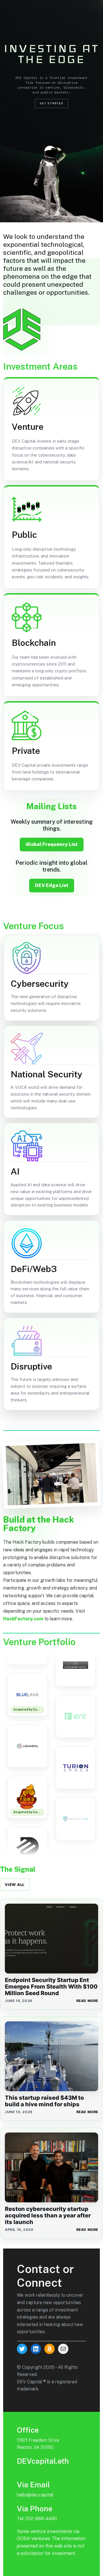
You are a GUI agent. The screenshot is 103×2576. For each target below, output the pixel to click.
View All (15, 1885)
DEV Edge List (52, 885)
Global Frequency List (52, 844)
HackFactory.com (23, 1619)
